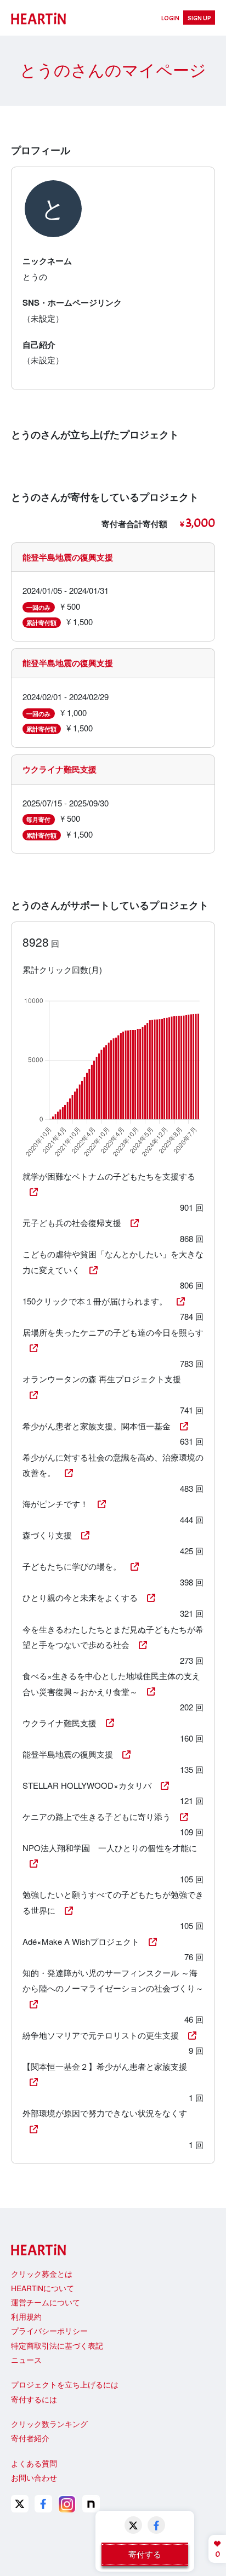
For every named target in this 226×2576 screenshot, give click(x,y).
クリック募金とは (42, 2274)
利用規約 (26, 2316)
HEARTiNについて (43, 2288)
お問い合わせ (34, 2477)
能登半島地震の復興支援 (68, 557)
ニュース (26, 2360)
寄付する (145, 2554)
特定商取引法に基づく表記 (57, 2345)
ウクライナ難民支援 (60, 769)
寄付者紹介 (30, 2438)
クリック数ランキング (49, 2424)
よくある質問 (34, 2463)
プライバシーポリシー (49, 2331)
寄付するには (34, 2399)
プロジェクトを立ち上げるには (65, 2384)
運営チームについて (46, 2302)
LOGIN (170, 18)
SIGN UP (199, 18)
